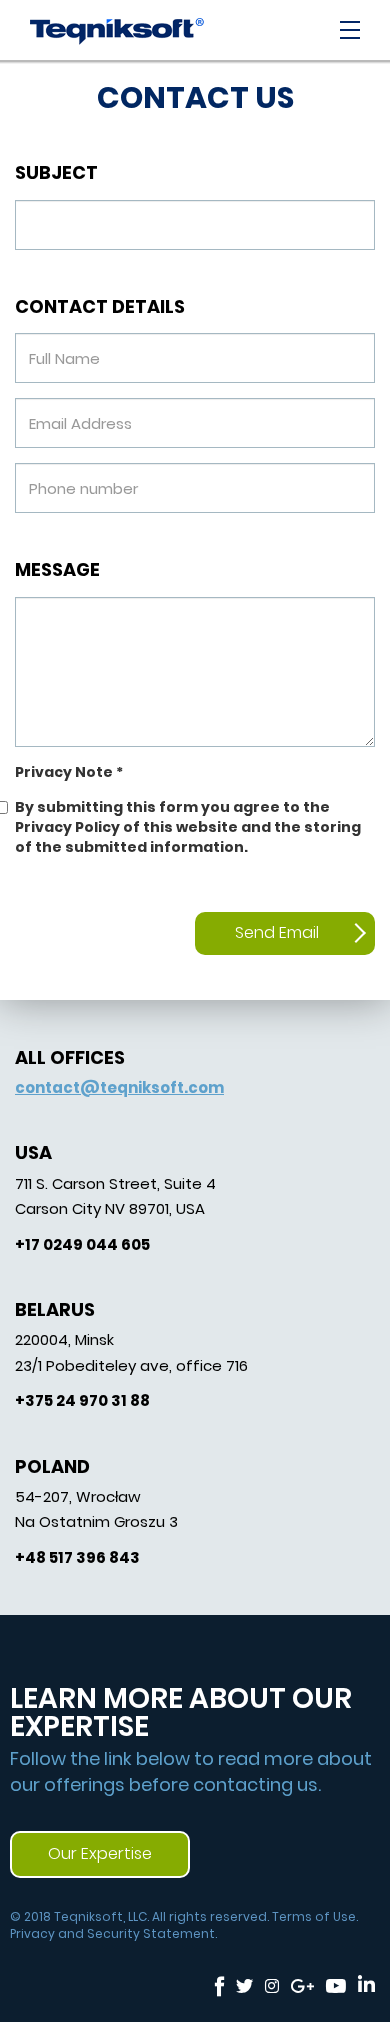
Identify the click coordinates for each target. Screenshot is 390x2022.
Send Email (277, 932)
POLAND (52, 1466)
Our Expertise (100, 1853)
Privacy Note (69, 772)
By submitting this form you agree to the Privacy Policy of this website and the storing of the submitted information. (188, 827)
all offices (70, 1057)
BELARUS (55, 1309)
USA (33, 1152)
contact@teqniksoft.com (119, 1087)
